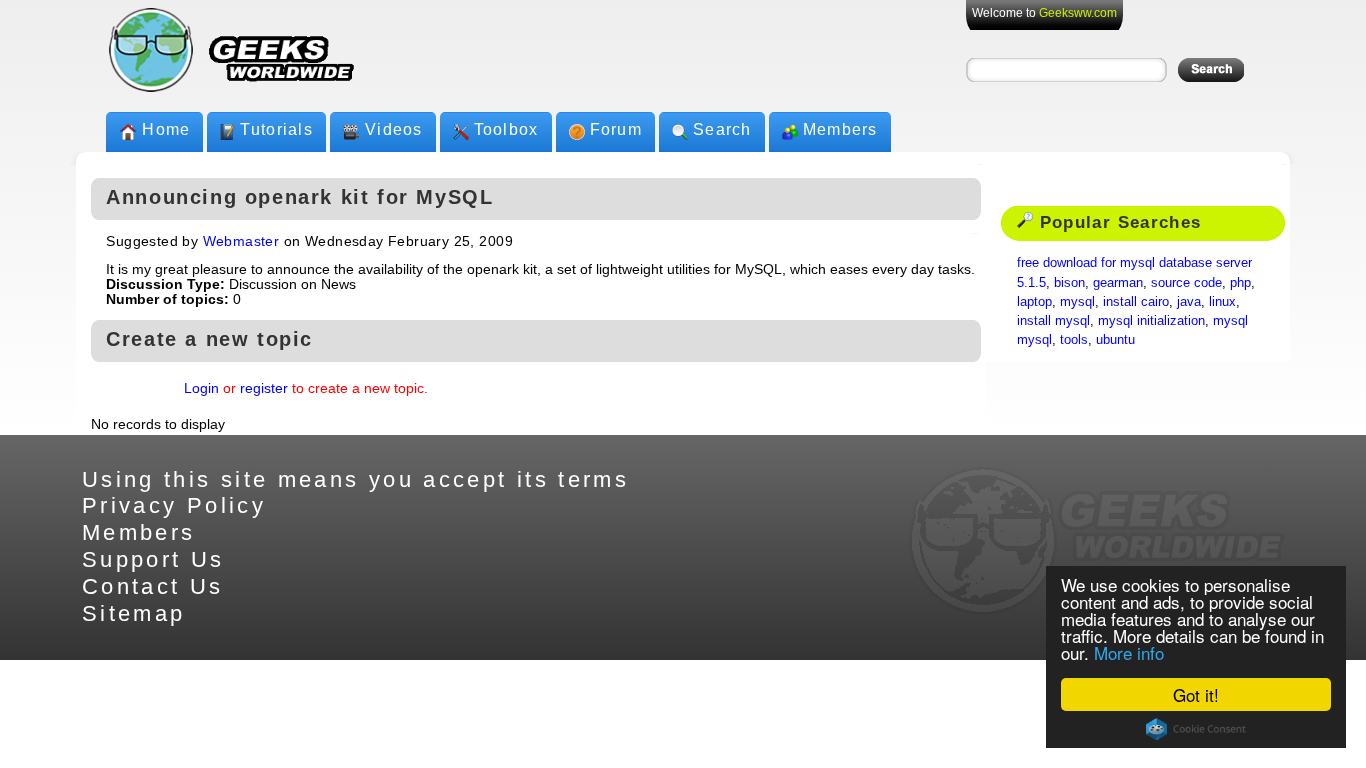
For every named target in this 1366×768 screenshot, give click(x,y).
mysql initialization (1151, 320)
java (1189, 301)
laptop (1034, 301)
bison (1069, 282)
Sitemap (134, 613)
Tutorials (276, 129)
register (264, 388)
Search (722, 129)
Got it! (1196, 694)
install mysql (1053, 320)
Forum (616, 129)
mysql (1077, 301)
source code (1186, 282)
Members (840, 129)
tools (1074, 339)
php (1240, 282)
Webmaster (241, 241)
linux (1222, 301)
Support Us (153, 559)
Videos (394, 129)
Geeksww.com (1078, 13)
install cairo (1136, 301)
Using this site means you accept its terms (355, 479)
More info (1129, 652)
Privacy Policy (174, 505)
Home (166, 129)
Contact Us (153, 586)
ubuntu (1115, 339)
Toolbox (506, 129)
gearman (1118, 282)
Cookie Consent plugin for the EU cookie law (1196, 729)
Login (201, 388)
